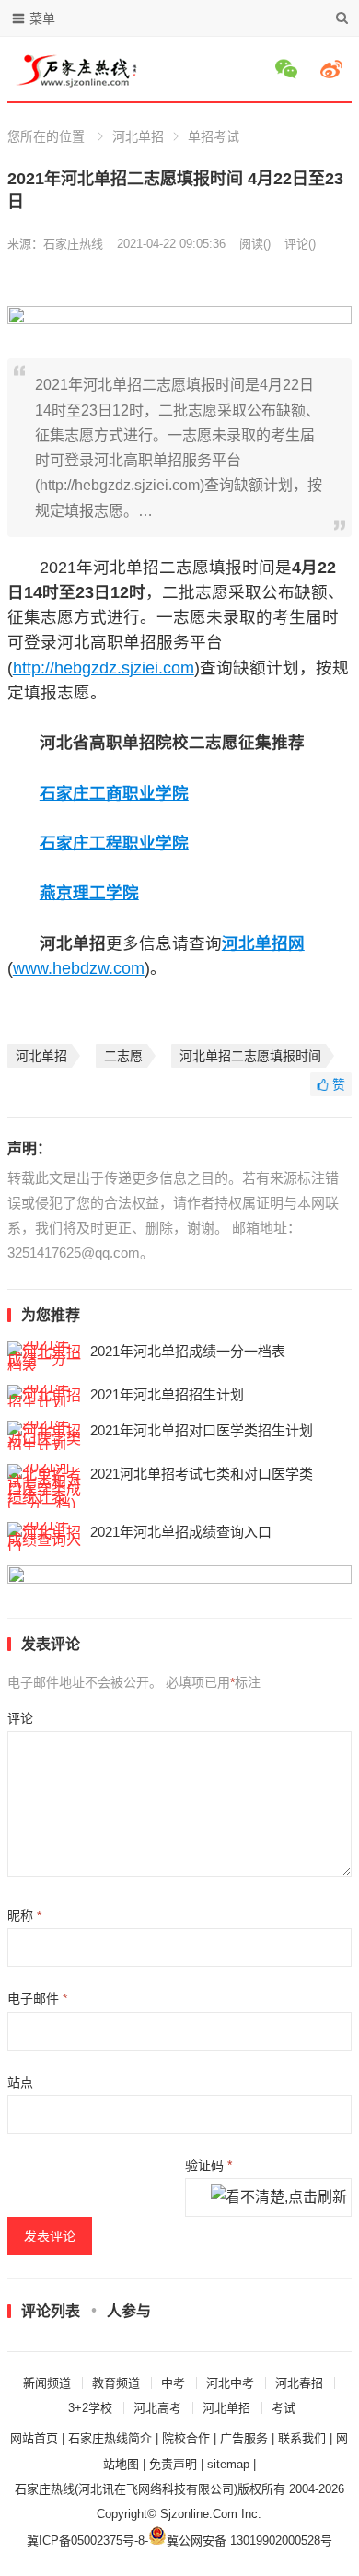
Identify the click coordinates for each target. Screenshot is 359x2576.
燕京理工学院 (89, 893)
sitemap (228, 2464)
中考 (173, 2383)
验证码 (208, 2165)
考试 (284, 2408)
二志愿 (123, 1056)
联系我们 (302, 2438)
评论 (20, 1718)
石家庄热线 (73, 244)
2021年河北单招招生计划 (167, 1394)
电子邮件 (37, 1998)
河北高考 (157, 2408)
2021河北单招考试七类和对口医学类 (202, 1474)
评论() (300, 244)
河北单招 (138, 136)
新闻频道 (47, 2383)
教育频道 (116, 2383)
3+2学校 (90, 2408)
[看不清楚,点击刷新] (279, 2198)
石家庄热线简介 (110, 2438)
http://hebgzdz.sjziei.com (104, 668)
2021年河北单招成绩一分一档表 (188, 1351)
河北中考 (230, 2383)
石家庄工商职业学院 (114, 793)
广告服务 (244, 2438)
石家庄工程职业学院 (114, 843)
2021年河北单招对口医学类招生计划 (202, 1430)
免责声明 (173, 2464)
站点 (20, 2082)
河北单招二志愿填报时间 (250, 1056)
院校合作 (186, 2438)
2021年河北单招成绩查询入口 (181, 1532)
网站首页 (34, 2438)
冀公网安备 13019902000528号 (249, 2541)
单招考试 (214, 136)
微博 (334, 69)
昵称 (24, 1915)
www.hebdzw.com (79, 968)
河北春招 (299, 2383)
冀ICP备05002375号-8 (86, 2541)
